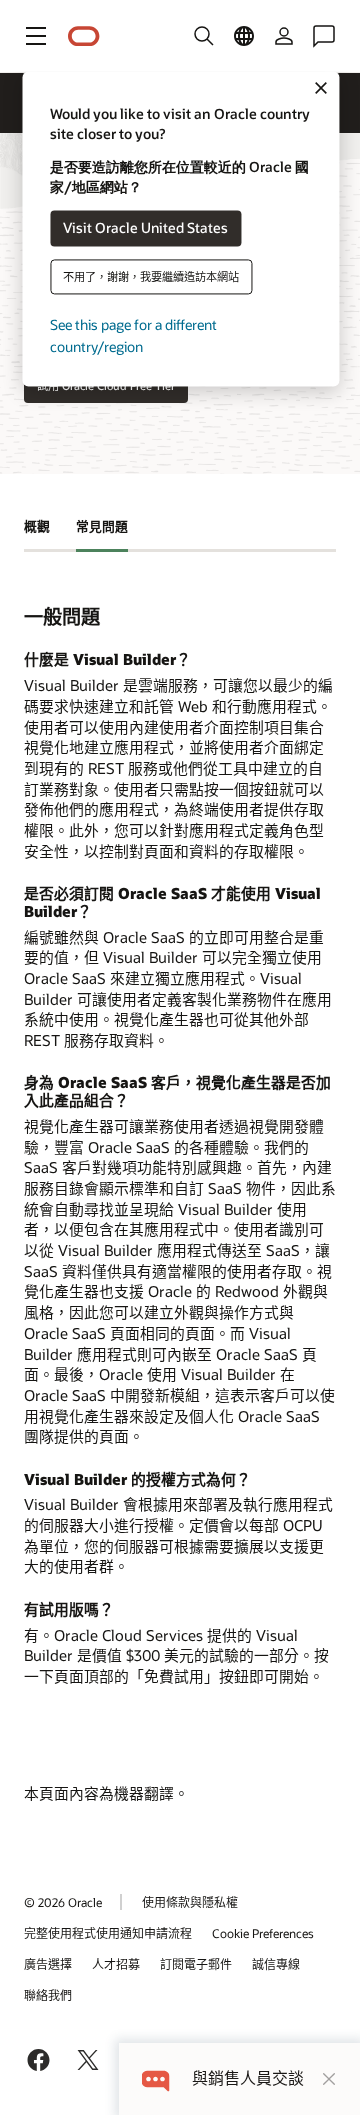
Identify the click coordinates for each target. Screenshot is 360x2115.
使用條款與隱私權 (190, 1902)
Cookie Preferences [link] (263, 1933)
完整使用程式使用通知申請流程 (108, 1933)
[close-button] (329, 2079)
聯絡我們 (48, 1995)
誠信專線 (276, 1964)
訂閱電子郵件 (196, 1964)
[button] (36, 36)
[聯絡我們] (324, 36)
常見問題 (102, 526)
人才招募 (116, 1964)
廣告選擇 (48, 1964)
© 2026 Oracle (63, 1902)
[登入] (284, 36)
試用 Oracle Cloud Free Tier (106, 385)
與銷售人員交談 (248, 2078)
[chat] (155, 2078)
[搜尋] (204, 36)
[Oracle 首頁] (84, 36)
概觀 (37, 526)
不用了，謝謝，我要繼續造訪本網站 (151, 276)
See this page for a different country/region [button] (133, 335)
